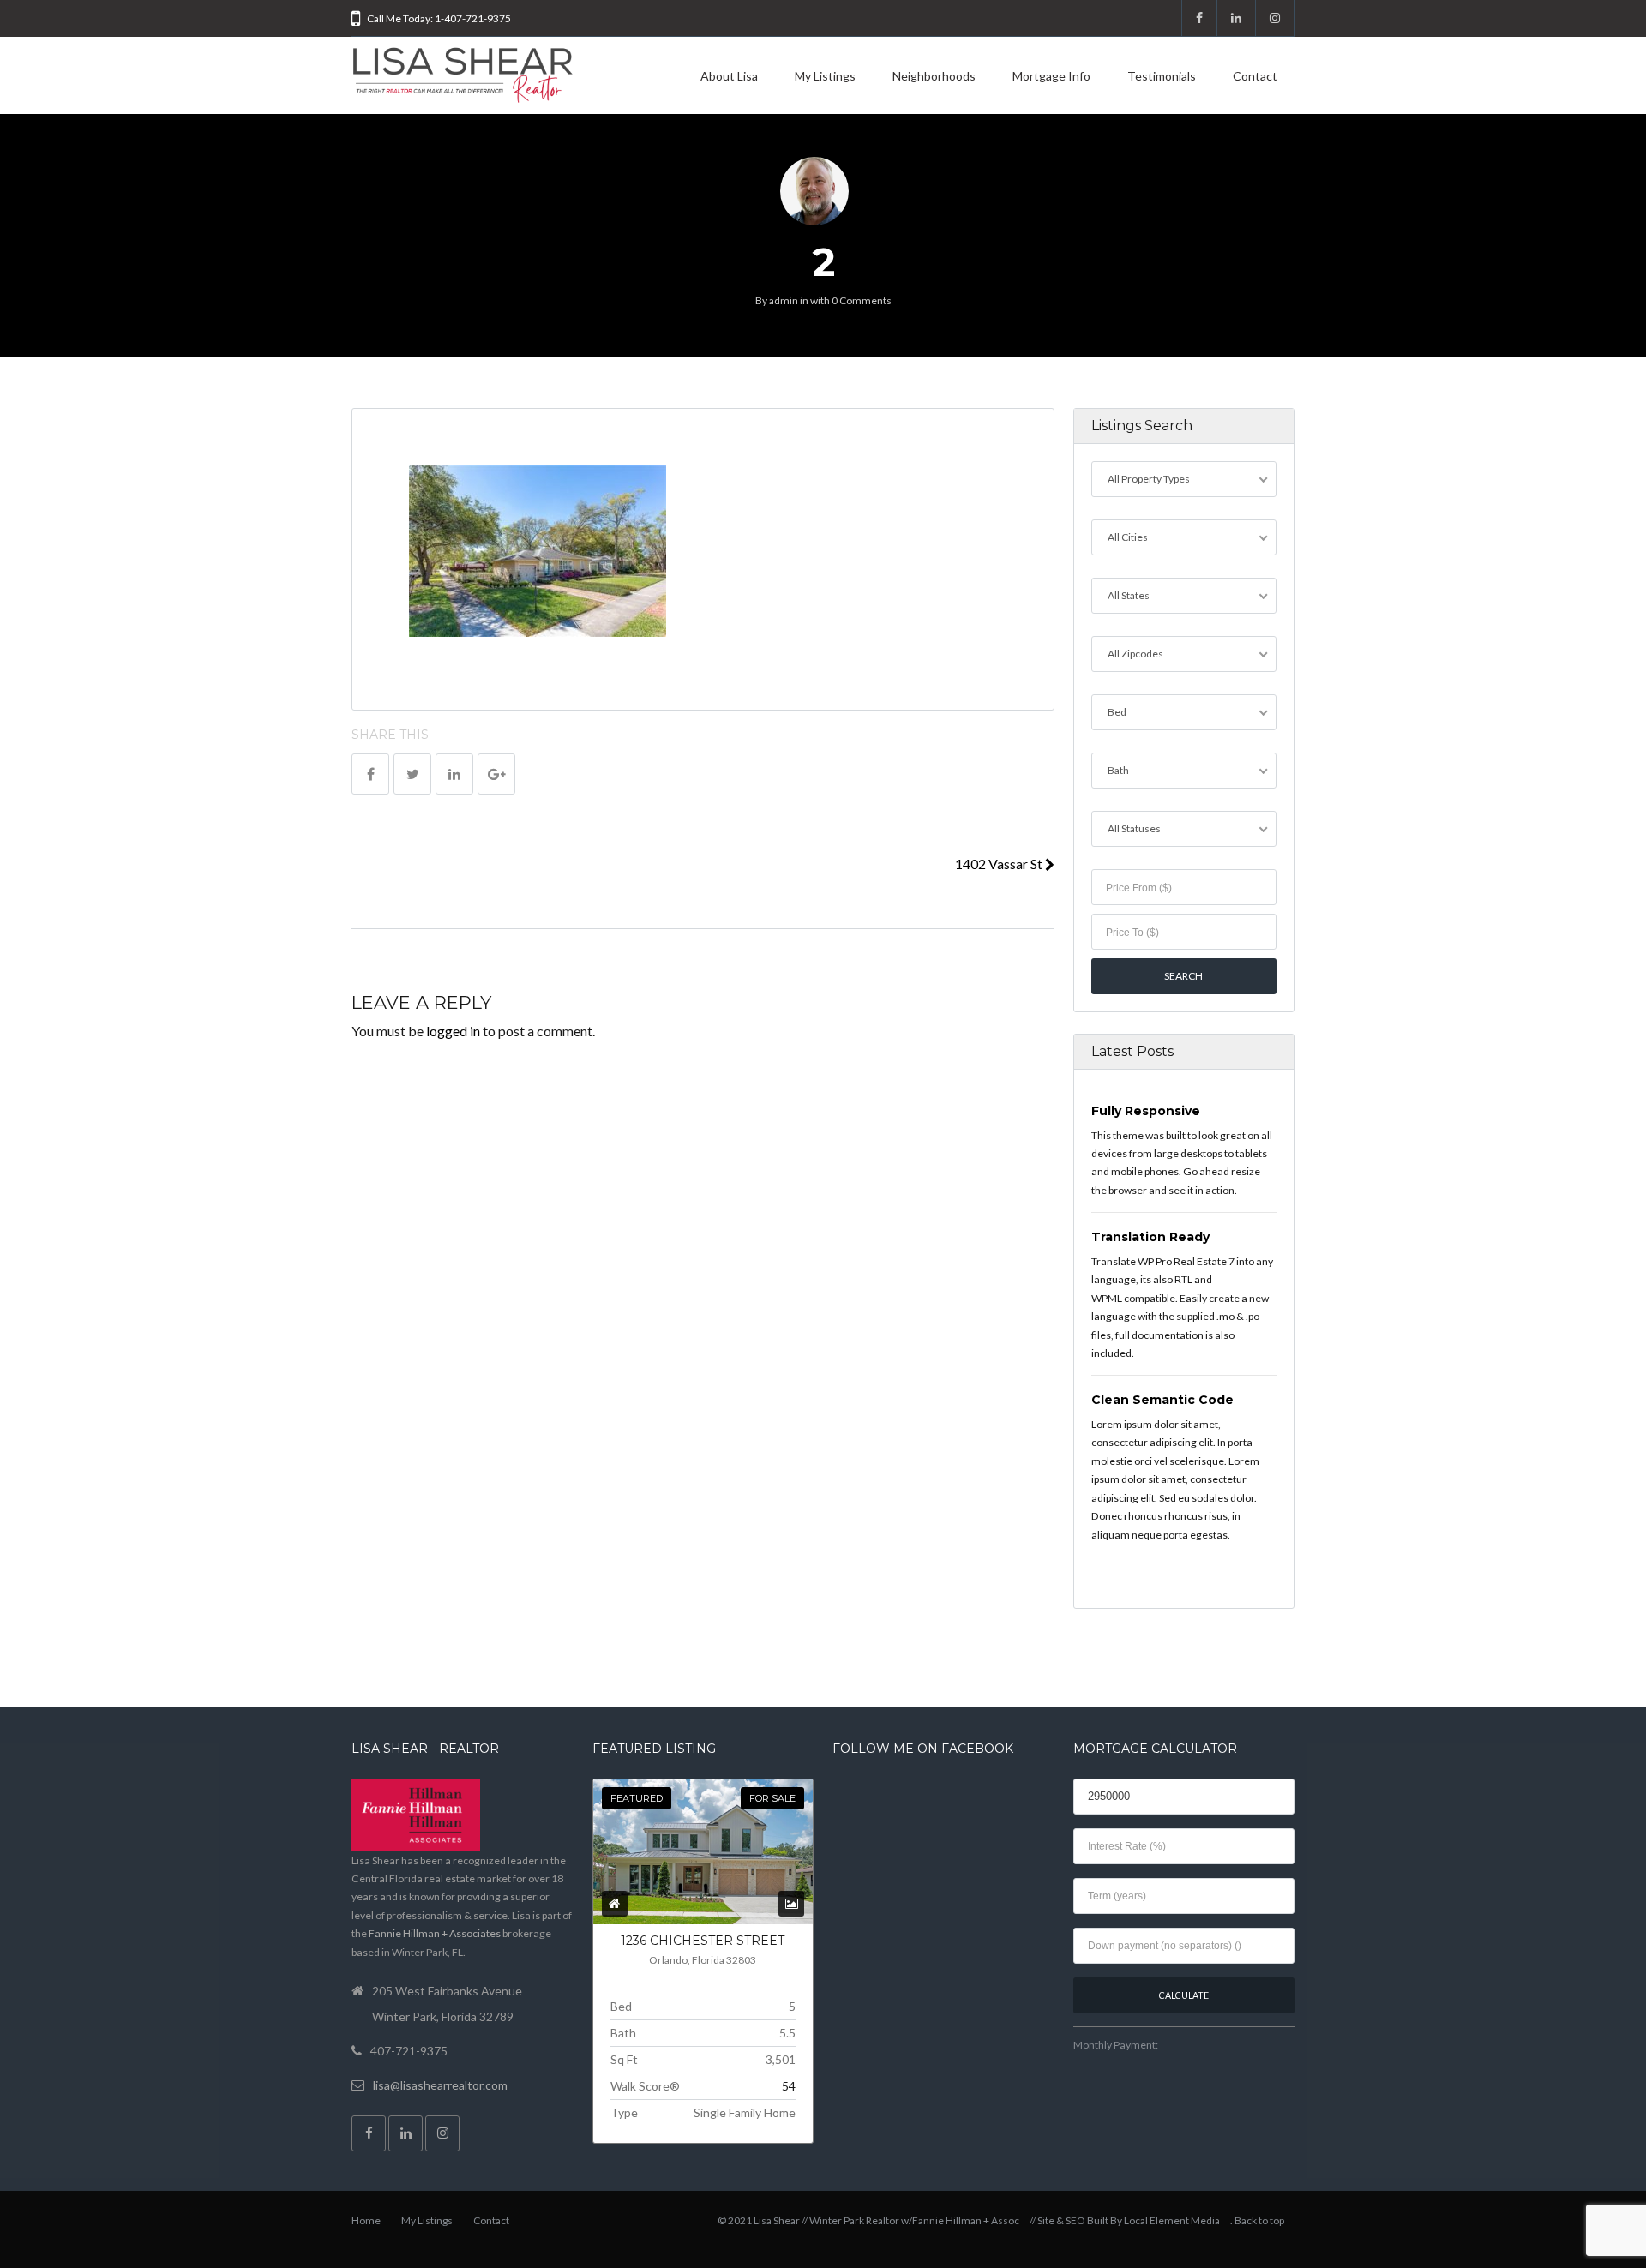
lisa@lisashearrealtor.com (440, 2085)
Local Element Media (1172, 2220)
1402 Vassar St (1000, 864)
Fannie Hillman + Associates (435, 1933)
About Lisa (729, 76)
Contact (1255, 76)
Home (366, 2220)
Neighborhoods (934, 76)
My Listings (825, 76)
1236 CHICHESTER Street (703, 1941)
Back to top (1259, 2220)
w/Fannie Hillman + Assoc (960, 2220)
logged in (453, 1031)
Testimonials (1162, 76)
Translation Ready (1150, 1237)
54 (789, 2086)
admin (784, 300)
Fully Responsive (1146, 1111)
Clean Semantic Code (1162, 1400)
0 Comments (862, 300)
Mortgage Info (1051, 76)
